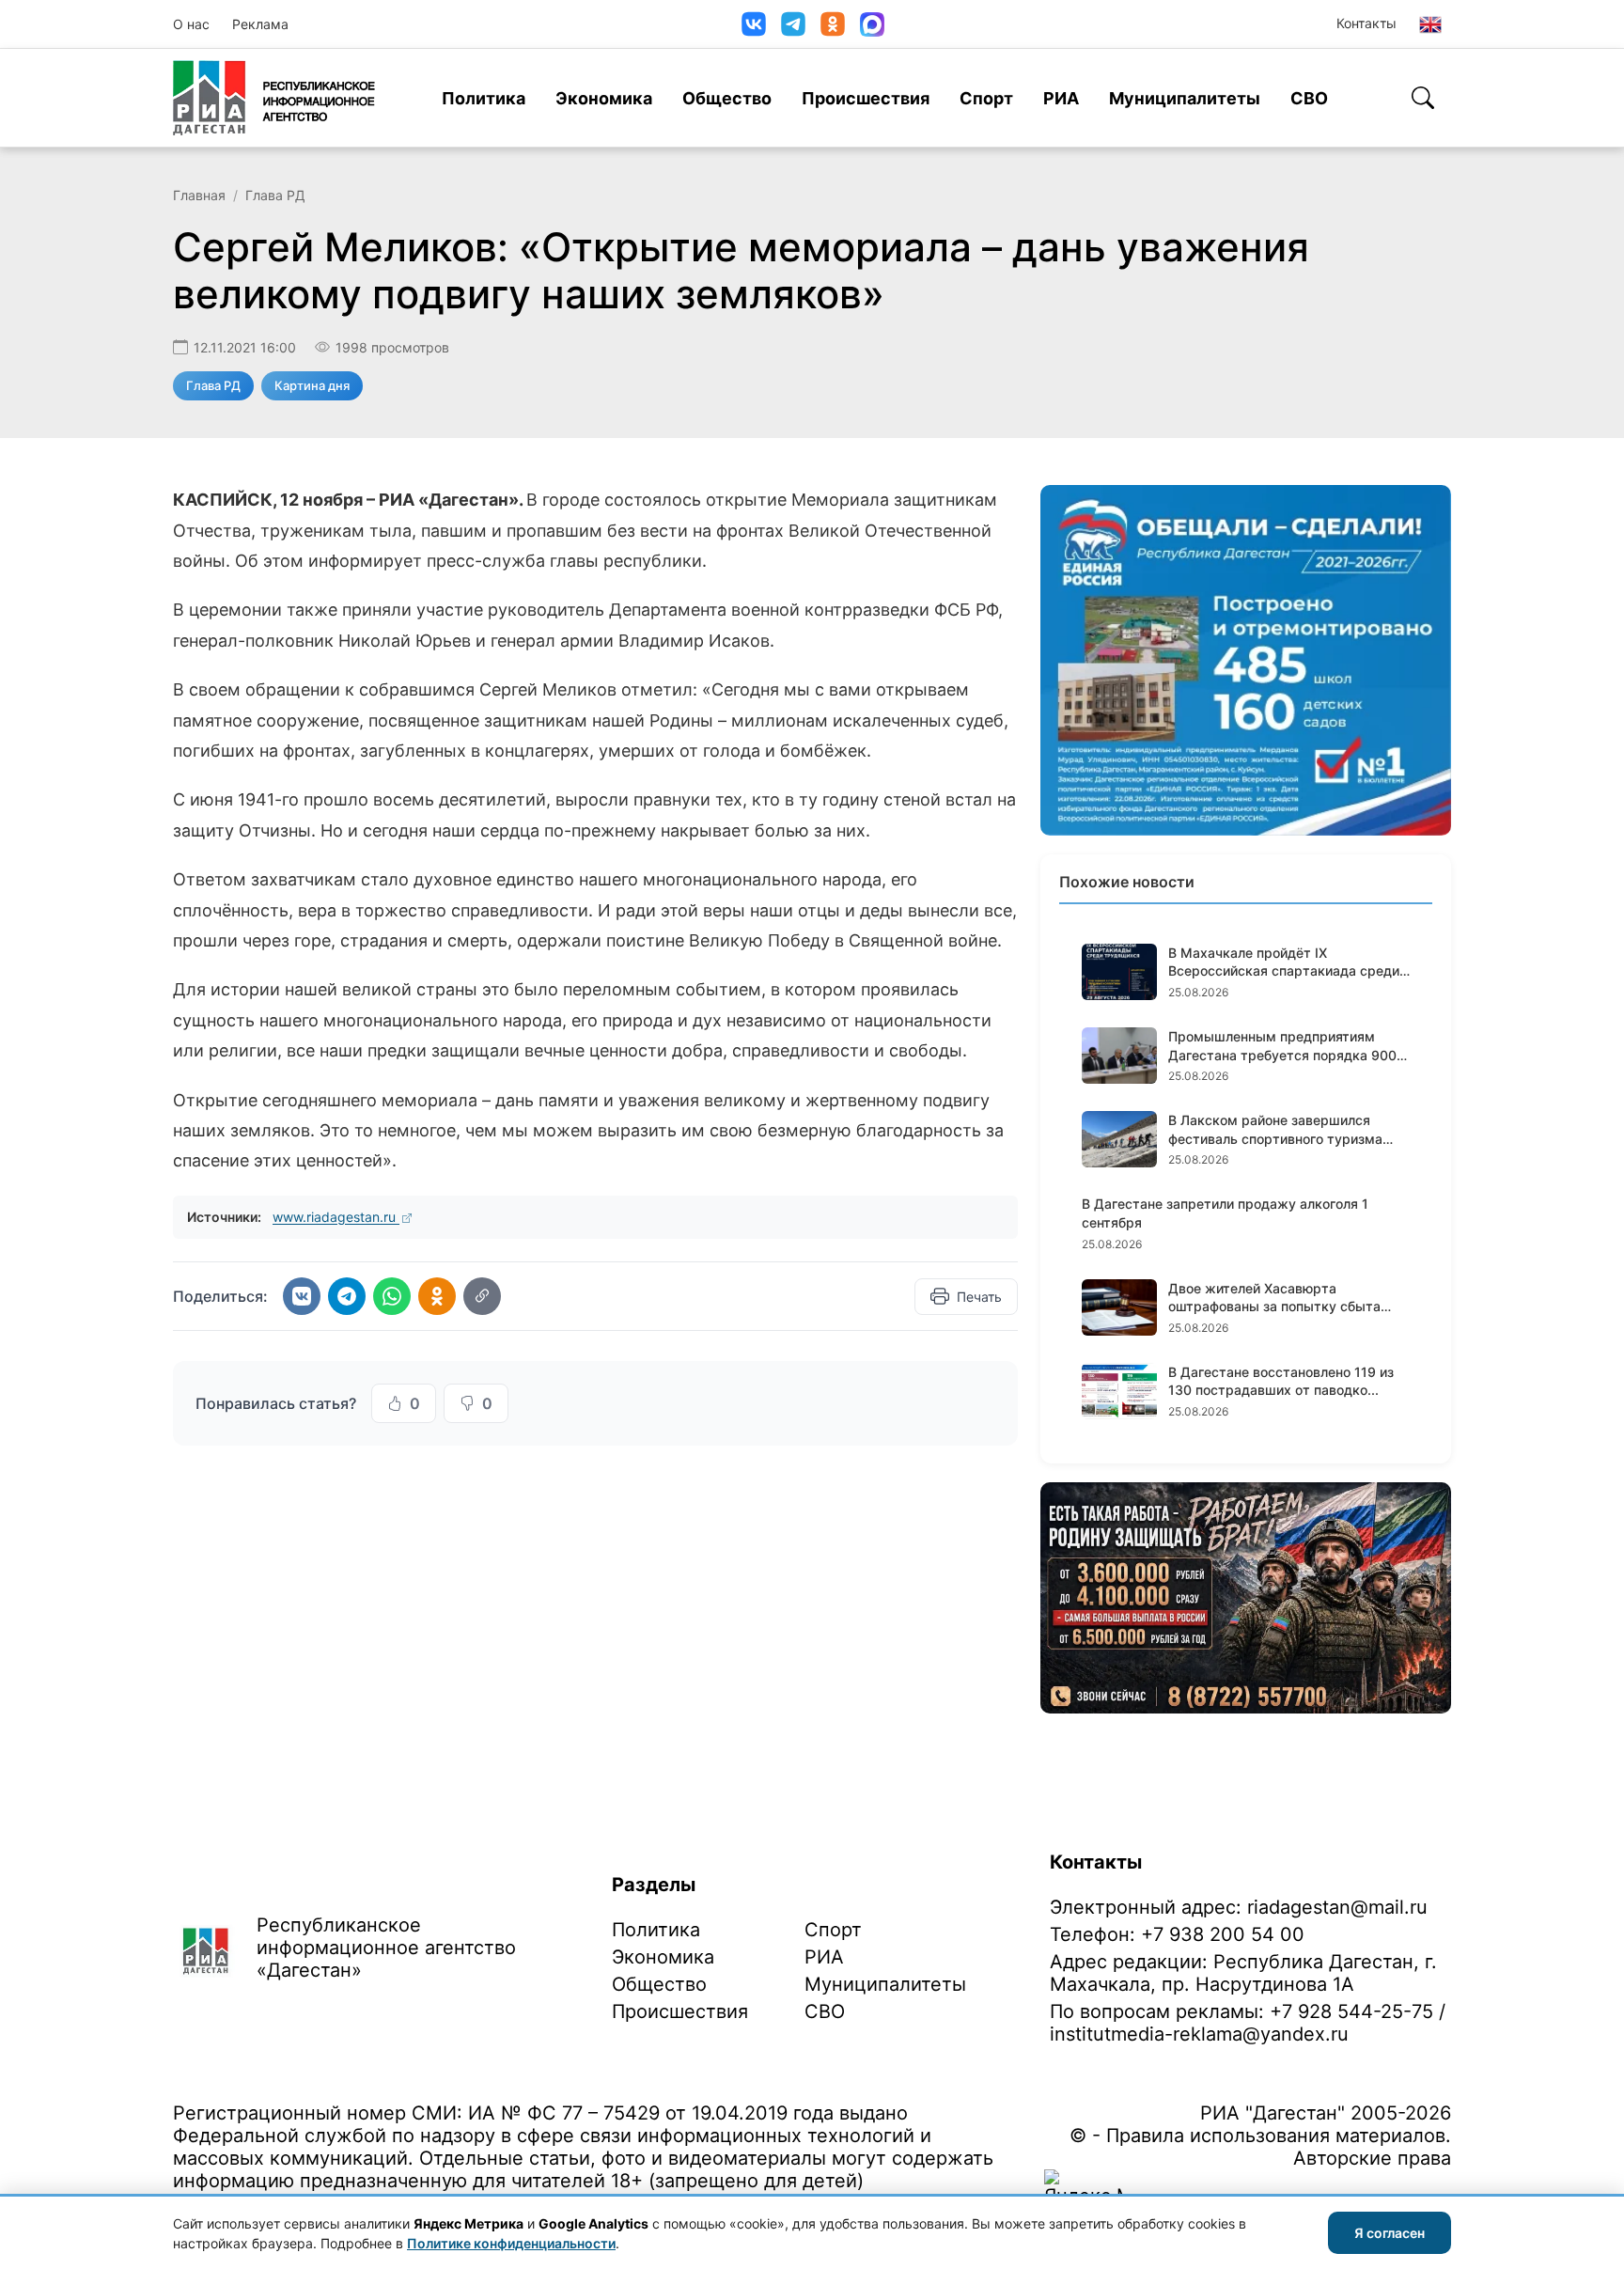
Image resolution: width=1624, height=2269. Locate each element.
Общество (727, 98)
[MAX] (872, 24)
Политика (484, 98)
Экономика (604, 98)
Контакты (1366, 23)
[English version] (1430, 24)
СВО (1309, 98)
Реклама (260, 24)
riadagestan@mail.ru (1337, 1907)
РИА (1061, 98)
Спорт (986, 98)
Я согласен (1390, 2233)
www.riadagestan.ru (336, 1217)
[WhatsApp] (392, 1296)
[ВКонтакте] (754, 24)
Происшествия (866, 98)
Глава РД (275, 195)
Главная (199, 195)
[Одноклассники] (833, 24)
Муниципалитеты (1185, 98)
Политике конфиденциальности (511, 2243)
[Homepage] (274, 98)
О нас (191, 24)
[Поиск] (1423, 98)
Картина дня (312, 385)
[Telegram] (793, 24)
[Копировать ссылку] (482, 1296)
